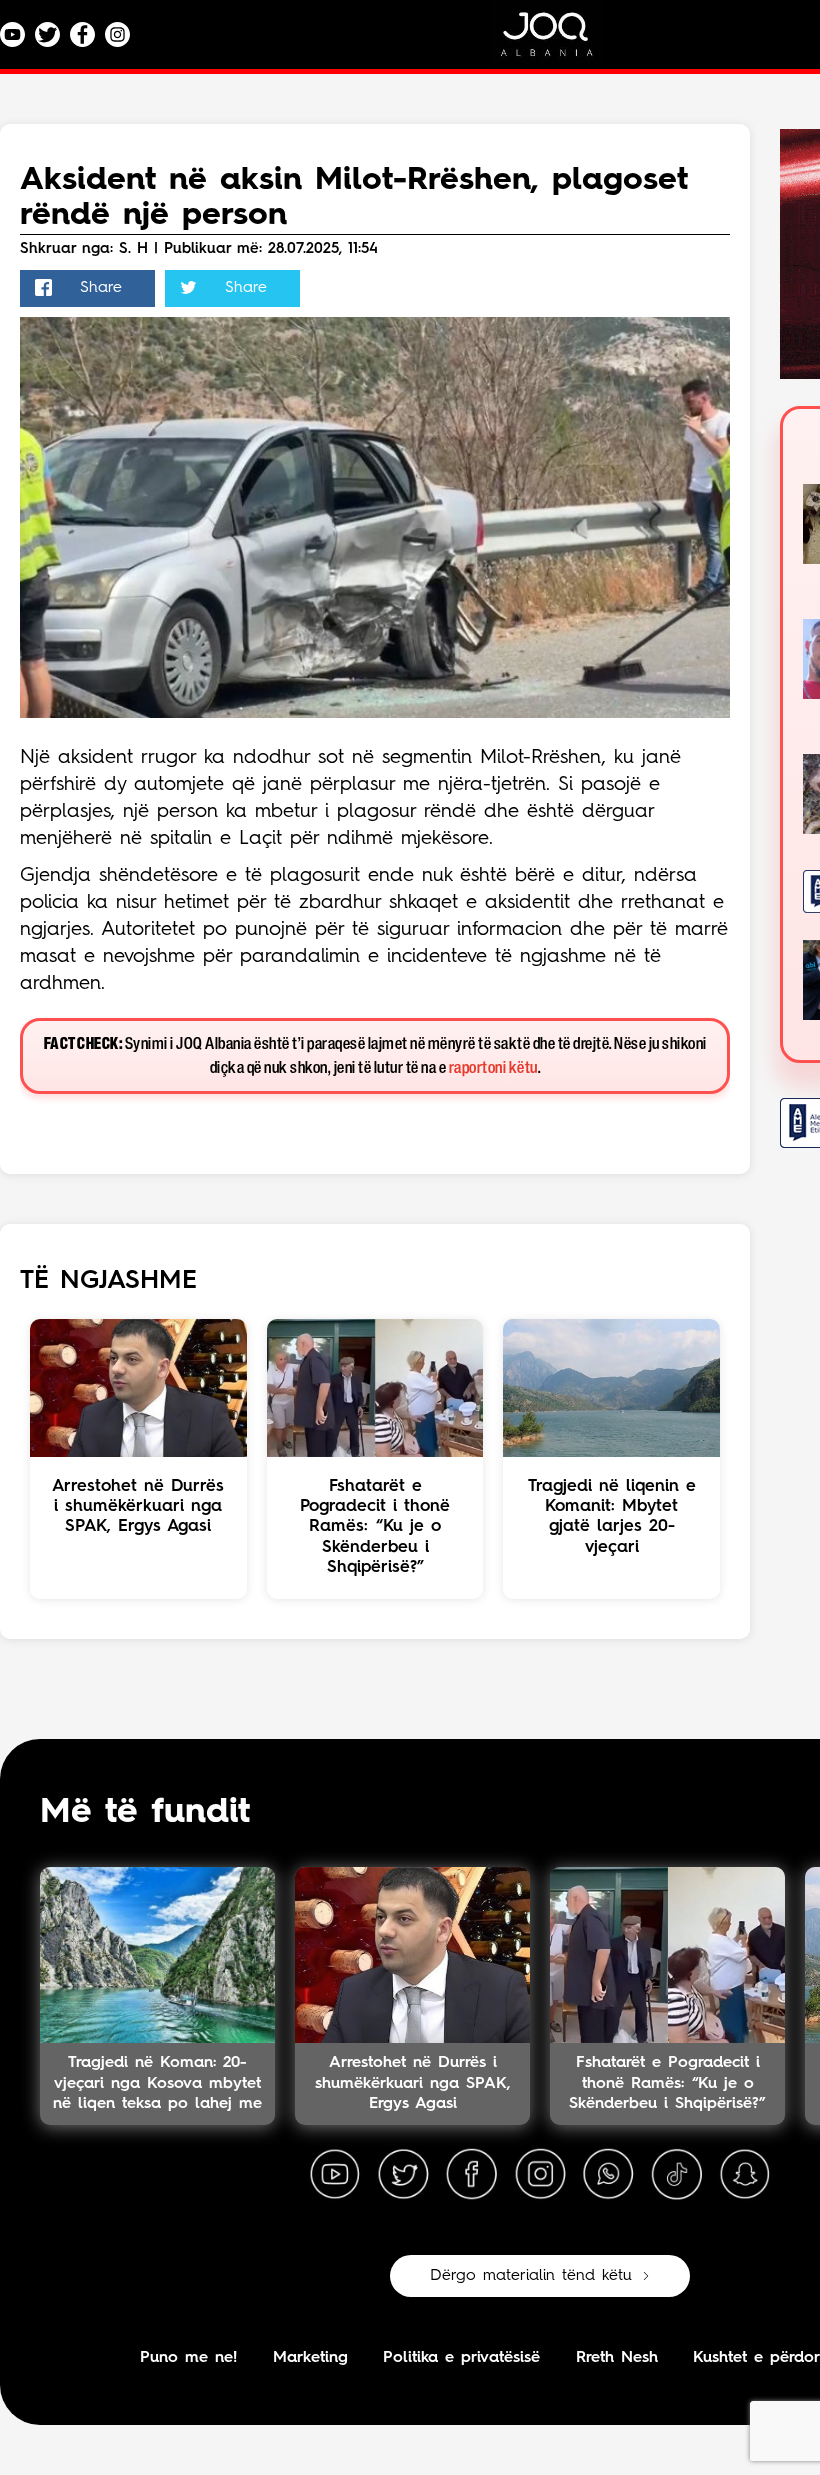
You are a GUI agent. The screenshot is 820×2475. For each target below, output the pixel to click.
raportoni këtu (493, 1068)
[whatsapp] (608, 2175)
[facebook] (472, 2175)
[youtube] (335, 2175)
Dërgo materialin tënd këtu (531, 2276)
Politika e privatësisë (461, 2358)
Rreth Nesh (617, 2358)
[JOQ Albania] (560, 41)
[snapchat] (745, 2175)
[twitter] (403, 2175)
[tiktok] (677, 2175)
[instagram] (540, 2175)
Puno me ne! (188, 2358)
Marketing (310, 2358)
